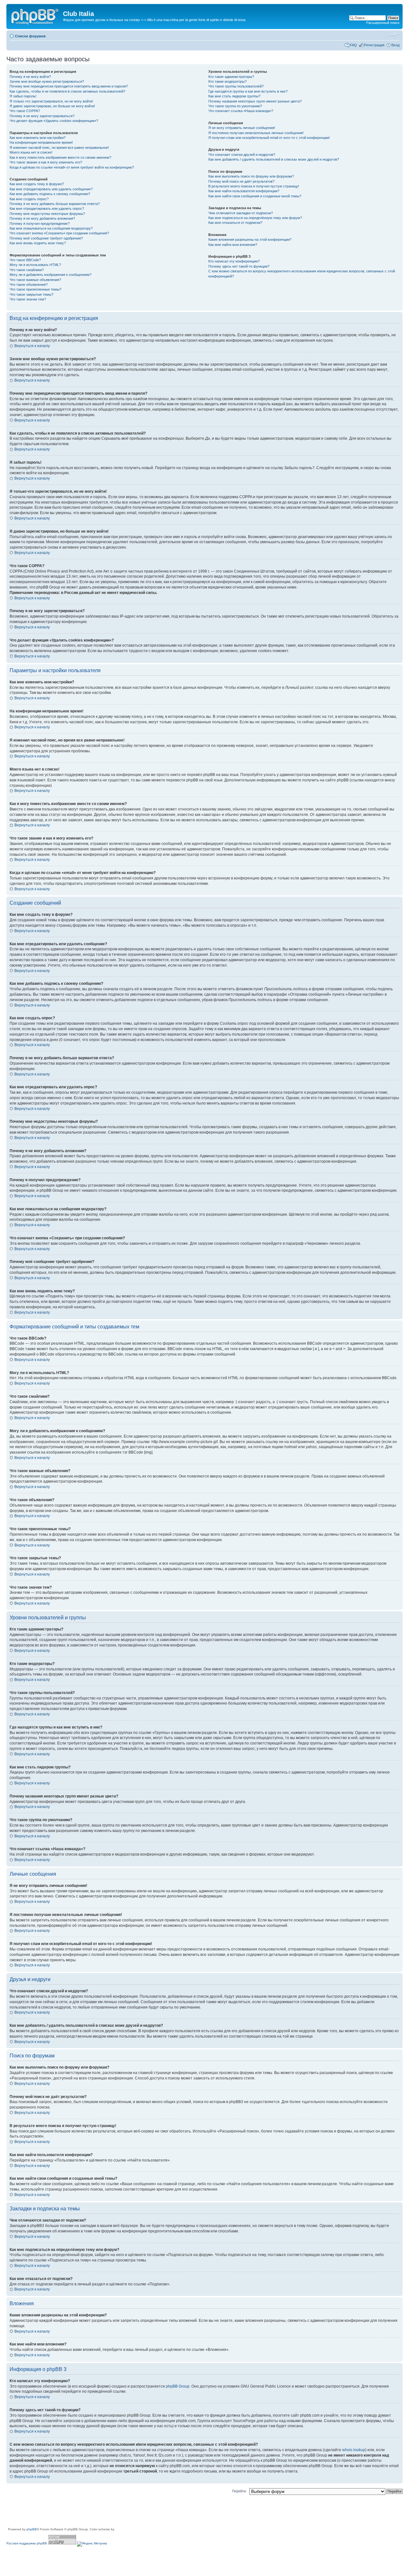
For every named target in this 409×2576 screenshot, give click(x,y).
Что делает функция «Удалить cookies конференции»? (54, 121)
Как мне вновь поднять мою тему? (38, 243)
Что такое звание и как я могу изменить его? (46, 162)
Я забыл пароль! (23, 96)
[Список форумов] (35, 16)
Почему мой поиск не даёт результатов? (241, 181)
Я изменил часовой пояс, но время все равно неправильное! (59, 148)
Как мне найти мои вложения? (233, 245)
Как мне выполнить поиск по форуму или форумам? (251, 176)
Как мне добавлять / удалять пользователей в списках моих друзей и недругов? (274, 159)
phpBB (32, 2529)
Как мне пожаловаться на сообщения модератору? (51, 228)
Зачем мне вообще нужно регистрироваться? (47, 81)
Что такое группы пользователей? (236, 86)
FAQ (353, 45)
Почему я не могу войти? (30, 77)
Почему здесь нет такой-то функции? (239, 266)
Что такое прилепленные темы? (35, 289)
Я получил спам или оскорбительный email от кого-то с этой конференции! (269, 138)
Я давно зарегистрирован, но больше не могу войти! (52, 106)
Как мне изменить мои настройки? (38, 138)
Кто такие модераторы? (228, 81)
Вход (395, 45)
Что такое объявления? (29, 285)
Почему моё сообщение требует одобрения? (46, 238)
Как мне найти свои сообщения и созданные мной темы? (255, 196)
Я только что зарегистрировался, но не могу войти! (51, 101)
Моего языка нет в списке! (31, 152)
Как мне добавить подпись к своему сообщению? (50, 194)
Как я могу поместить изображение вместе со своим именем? (60, 157)
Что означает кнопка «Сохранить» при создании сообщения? (59, 233)
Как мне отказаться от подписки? (235, 223)
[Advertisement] (123, 2512)
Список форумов (30, 36)
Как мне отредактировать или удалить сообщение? (51, 189)
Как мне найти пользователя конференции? (244, 191)
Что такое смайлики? (27, 270)
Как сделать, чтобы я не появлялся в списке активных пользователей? (67, 91)
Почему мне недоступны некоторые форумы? (47, 214)
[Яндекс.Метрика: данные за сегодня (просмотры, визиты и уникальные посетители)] (92, 2544)
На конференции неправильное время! (41, 142)
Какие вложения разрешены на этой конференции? (250, 239)
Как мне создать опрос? (29, 199)
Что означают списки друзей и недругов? (242, 155)
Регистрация (374, 45)
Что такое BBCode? (25, 260)
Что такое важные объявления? (35, 280)
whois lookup (354, 2450)
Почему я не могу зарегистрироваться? (42, 116)
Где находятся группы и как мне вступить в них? (248, 91)
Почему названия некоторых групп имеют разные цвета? (255, 101)
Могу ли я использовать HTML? (35, 265)
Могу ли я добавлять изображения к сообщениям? (50, 275)
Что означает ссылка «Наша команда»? (241, 111)
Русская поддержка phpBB (27, 2543)
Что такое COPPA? (25, 111)
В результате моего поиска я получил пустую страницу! (254, 186)
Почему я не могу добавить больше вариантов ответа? (55, 204)
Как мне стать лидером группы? (234, 96)
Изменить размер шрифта (395, 35)
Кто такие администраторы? (231, 77)
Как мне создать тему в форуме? (37, 184)
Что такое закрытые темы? (31, 294)
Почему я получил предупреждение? (40, 224)
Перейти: (239, 2491)
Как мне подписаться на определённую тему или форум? (255, 218)
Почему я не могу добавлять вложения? (42, 218)
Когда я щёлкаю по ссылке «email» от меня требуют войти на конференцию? (72, 167)
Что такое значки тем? (28, 299)
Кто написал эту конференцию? (234, 261)
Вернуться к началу (32, 346)
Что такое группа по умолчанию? (235, 106)
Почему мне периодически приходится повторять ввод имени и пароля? (69, 86)
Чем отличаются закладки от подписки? (241, 213)
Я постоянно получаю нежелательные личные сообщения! (256, 133)
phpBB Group (178, 2386)
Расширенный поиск (383, 23)
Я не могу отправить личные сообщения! (242, 128)
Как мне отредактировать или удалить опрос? (47, 209)
